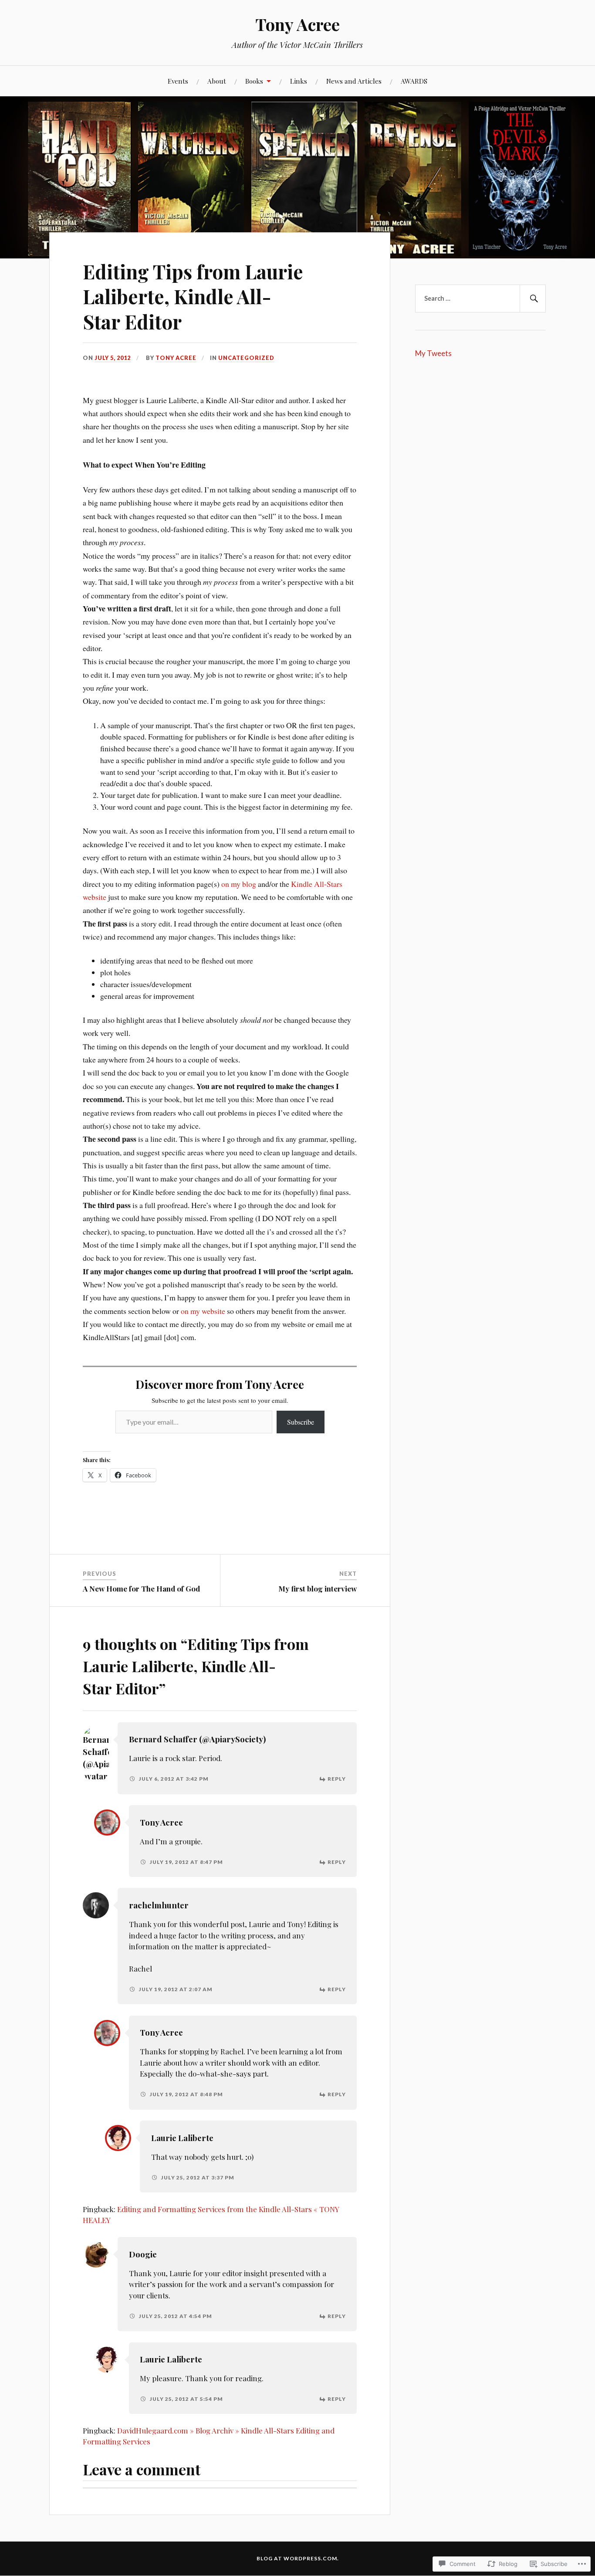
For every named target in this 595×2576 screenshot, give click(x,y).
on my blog (239, 884)
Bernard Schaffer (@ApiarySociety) (197, 1739)
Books (254, 81)
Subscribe (301, 1422)
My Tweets (433, 353)
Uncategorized (246, 358)
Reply (337, 1779)
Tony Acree (297, 24)
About (217, 81)
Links (299, 81)
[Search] (533, 299)
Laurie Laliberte (182, 2138)
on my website (203, 1311)
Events (178, 81)
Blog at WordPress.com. (298, 2558)
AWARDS (414, 81)
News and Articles (354, 81)
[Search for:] (480, 299)
